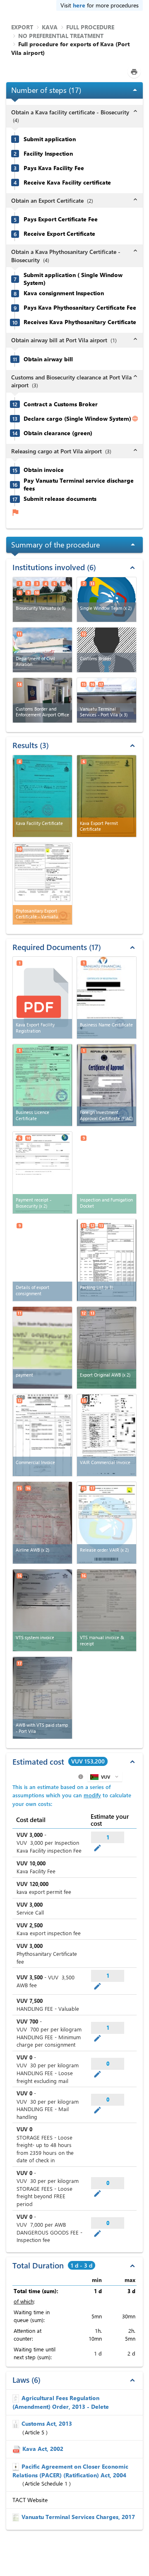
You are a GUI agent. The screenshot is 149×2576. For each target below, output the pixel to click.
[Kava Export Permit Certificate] (107, 796)
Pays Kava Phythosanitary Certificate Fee (80, 308)
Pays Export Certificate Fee (61, 219)
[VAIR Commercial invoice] (107, 1435)
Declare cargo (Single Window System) (77, 419)
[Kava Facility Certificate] (42, 796)
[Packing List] (107, 1260)
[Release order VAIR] (107, 1523)
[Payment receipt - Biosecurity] (42, 1173)
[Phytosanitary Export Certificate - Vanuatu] (42, 884)
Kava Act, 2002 (43, 2449)
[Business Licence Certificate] (42, 1085)
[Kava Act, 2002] (17, 2449)
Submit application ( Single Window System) (73, 279)
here (79, 5)
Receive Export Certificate (59, 234)
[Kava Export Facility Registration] (42, 998)
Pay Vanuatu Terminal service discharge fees (79, 485)
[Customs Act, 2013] (17, 2423)
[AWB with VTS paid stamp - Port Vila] (42, 1698)
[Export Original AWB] (107, 1348)
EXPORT (22, 27)
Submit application (50, 139)
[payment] (42, 1348)
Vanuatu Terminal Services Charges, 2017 (78, 2517)
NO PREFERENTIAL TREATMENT (61, 36)
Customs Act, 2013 (47, 2423)
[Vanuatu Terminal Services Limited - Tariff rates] (17, 2517)
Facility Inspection (48, 154)
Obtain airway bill (48, 359)
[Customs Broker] (107, 650)
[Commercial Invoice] (42, 1435)
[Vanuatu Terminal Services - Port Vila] (107, 700)
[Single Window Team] (107, 600)
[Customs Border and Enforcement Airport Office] (42, 700)
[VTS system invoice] (42, 1610)
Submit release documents (60, 499)
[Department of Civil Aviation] (42, 650)
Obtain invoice (44, 470)
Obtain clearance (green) (58, 433)
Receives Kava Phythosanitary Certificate (80, 322)
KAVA (50, 27)
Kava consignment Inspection (64, 293)
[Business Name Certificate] (107, 998)
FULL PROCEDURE (90, 27)
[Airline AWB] (42, 1523)
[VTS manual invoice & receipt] (107, 1610)
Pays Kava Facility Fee (54, 168)
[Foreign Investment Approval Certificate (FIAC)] (107, 1085)
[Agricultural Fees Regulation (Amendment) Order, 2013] (17, 2398)
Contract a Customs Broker (61, 404)
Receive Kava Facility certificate (67, 182)
